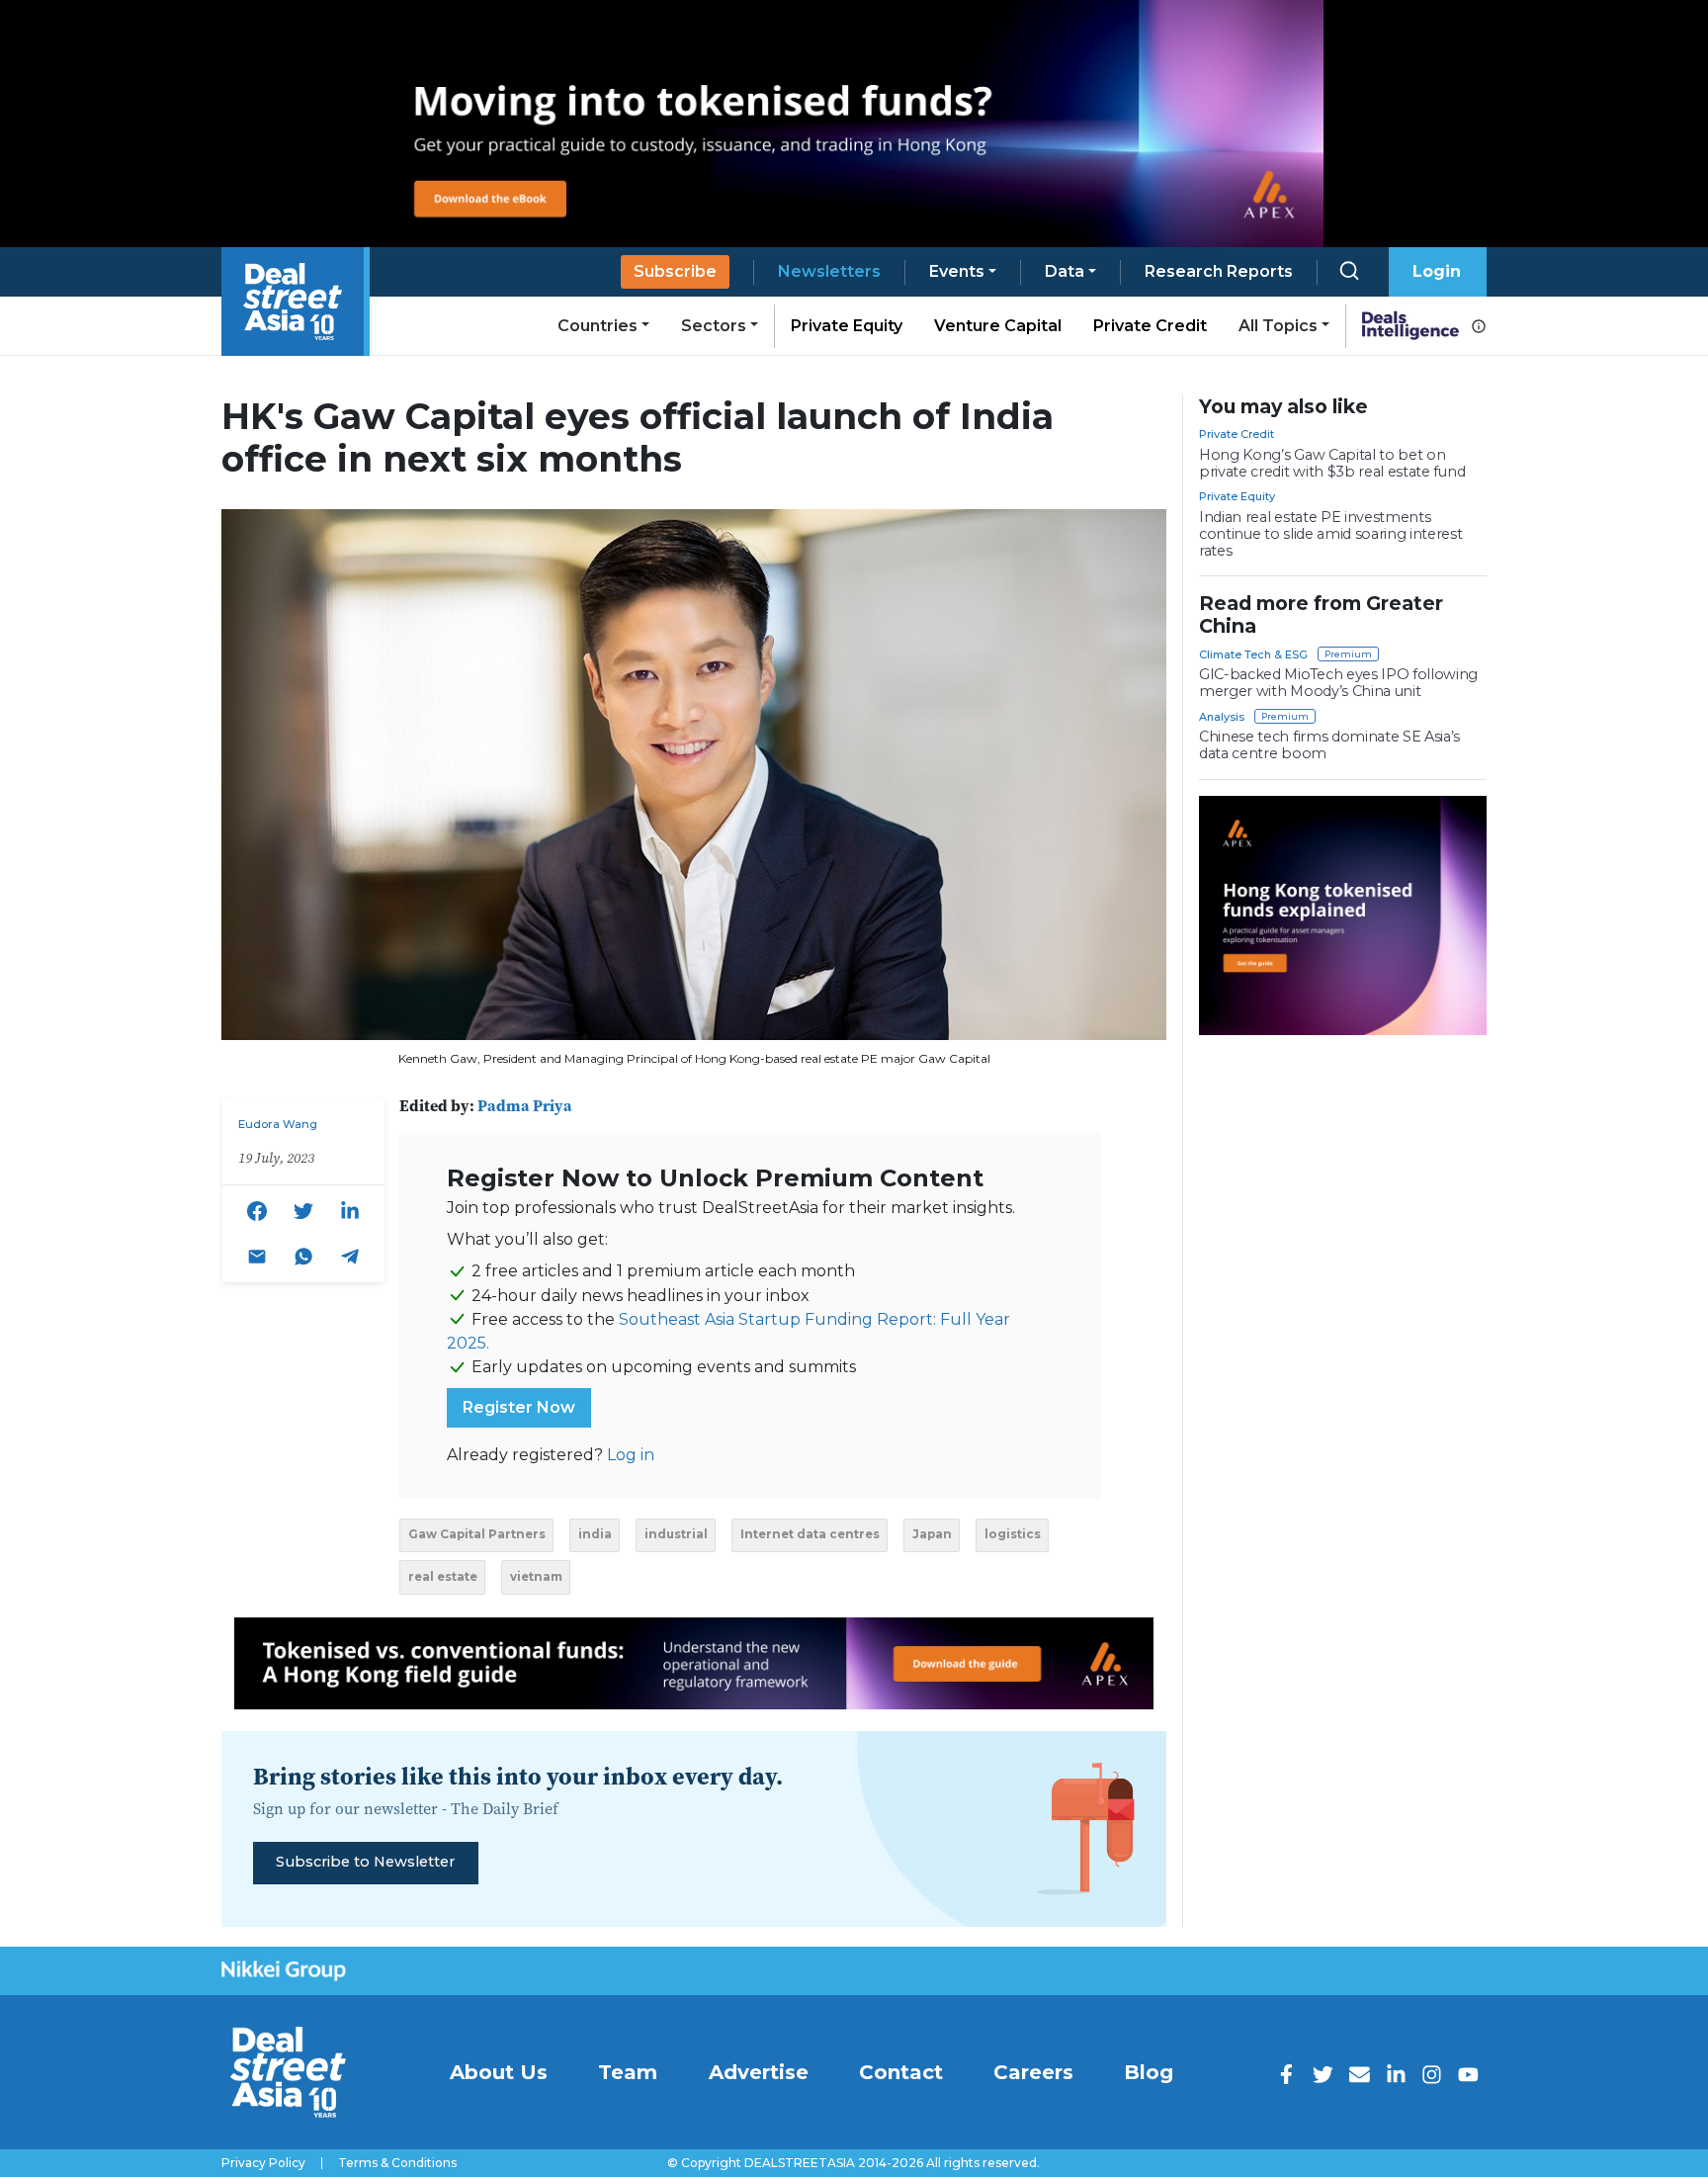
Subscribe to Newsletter (365, 1862)
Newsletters (829, 271)
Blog (1149, 2072)
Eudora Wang (278, 1124)
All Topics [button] (1278, 326)
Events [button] (957, 271)
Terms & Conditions (397, 2163)
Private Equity (847, 326)
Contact (901, 2072)
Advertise (759, 2072)
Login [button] (1437, 271)
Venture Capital (998, 326)
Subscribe (675, 271)
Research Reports (1219, 271)
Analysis (1222, 717)
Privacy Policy (263, 2163)
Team (628, 2072)
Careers (1033, 2072)
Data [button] (1065, 271)
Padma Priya (525, 1105)
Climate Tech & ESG (1253, 654)
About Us (499, 2072)
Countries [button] (598, 326)
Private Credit (1150, 326)
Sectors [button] (714, 326)
